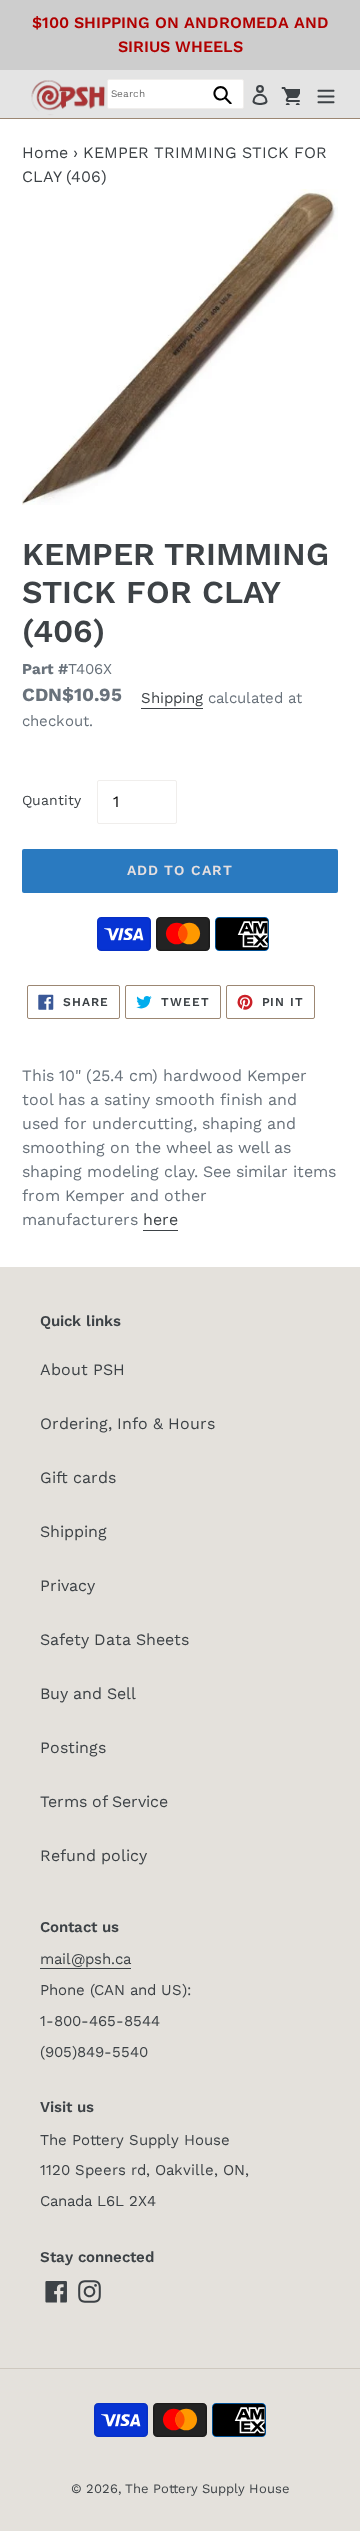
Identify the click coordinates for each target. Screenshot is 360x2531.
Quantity (51, 800)
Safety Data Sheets (114, 1639)
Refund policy (93, 1855)
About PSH (82, 1369)
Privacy (67, 1585)
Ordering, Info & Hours (127, 1423)
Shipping (172, 698)
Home (45, 152)
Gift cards (78, 1477)
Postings (73, 1747)
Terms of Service (104, 1801)
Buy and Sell (88, 1693)
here (160, 1219)
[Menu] (326, 94)
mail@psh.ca (85, 1959)
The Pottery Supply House (207, 2488)
